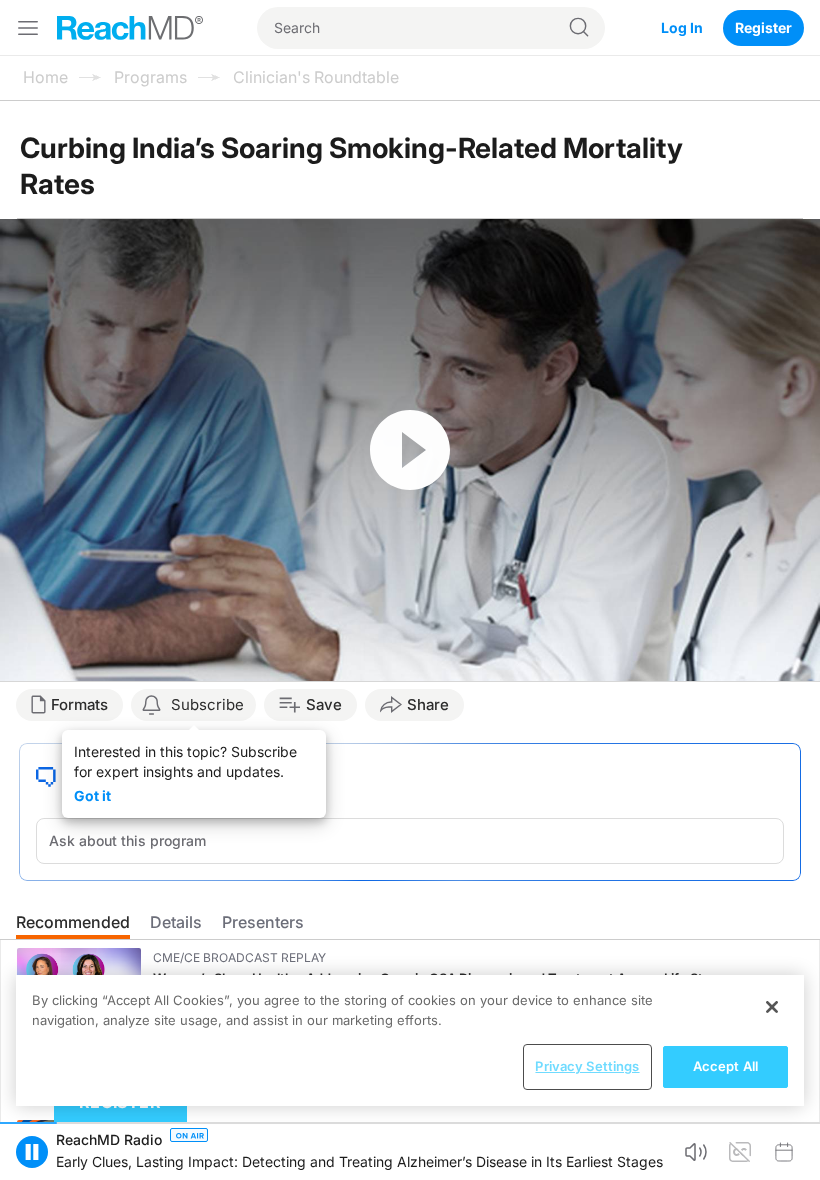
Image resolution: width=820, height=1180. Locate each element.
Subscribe (207, 704)
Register (763, 27)
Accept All (725, 1066)
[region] (410, 1040)
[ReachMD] (130, 28)
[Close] (772, 1007)
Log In (682, 27)
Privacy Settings (587, 1066)
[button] (32, 1152)
